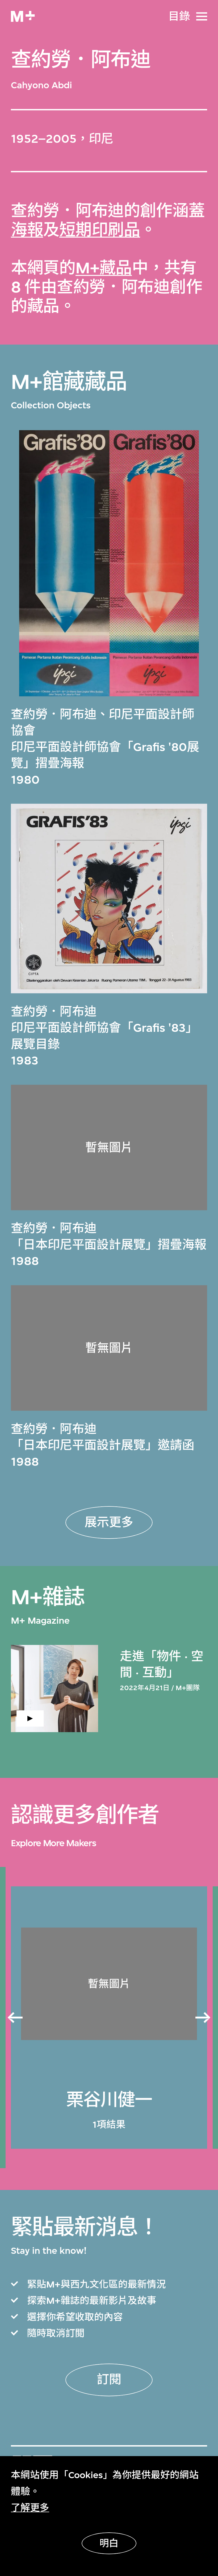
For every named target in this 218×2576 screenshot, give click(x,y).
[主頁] (23, 16)
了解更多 (30, 2508)
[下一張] (203, 2018)
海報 (27, 230)
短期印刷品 (100, 230)
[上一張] (15, 2018)
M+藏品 (104, 268)
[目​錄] (202, 16)
